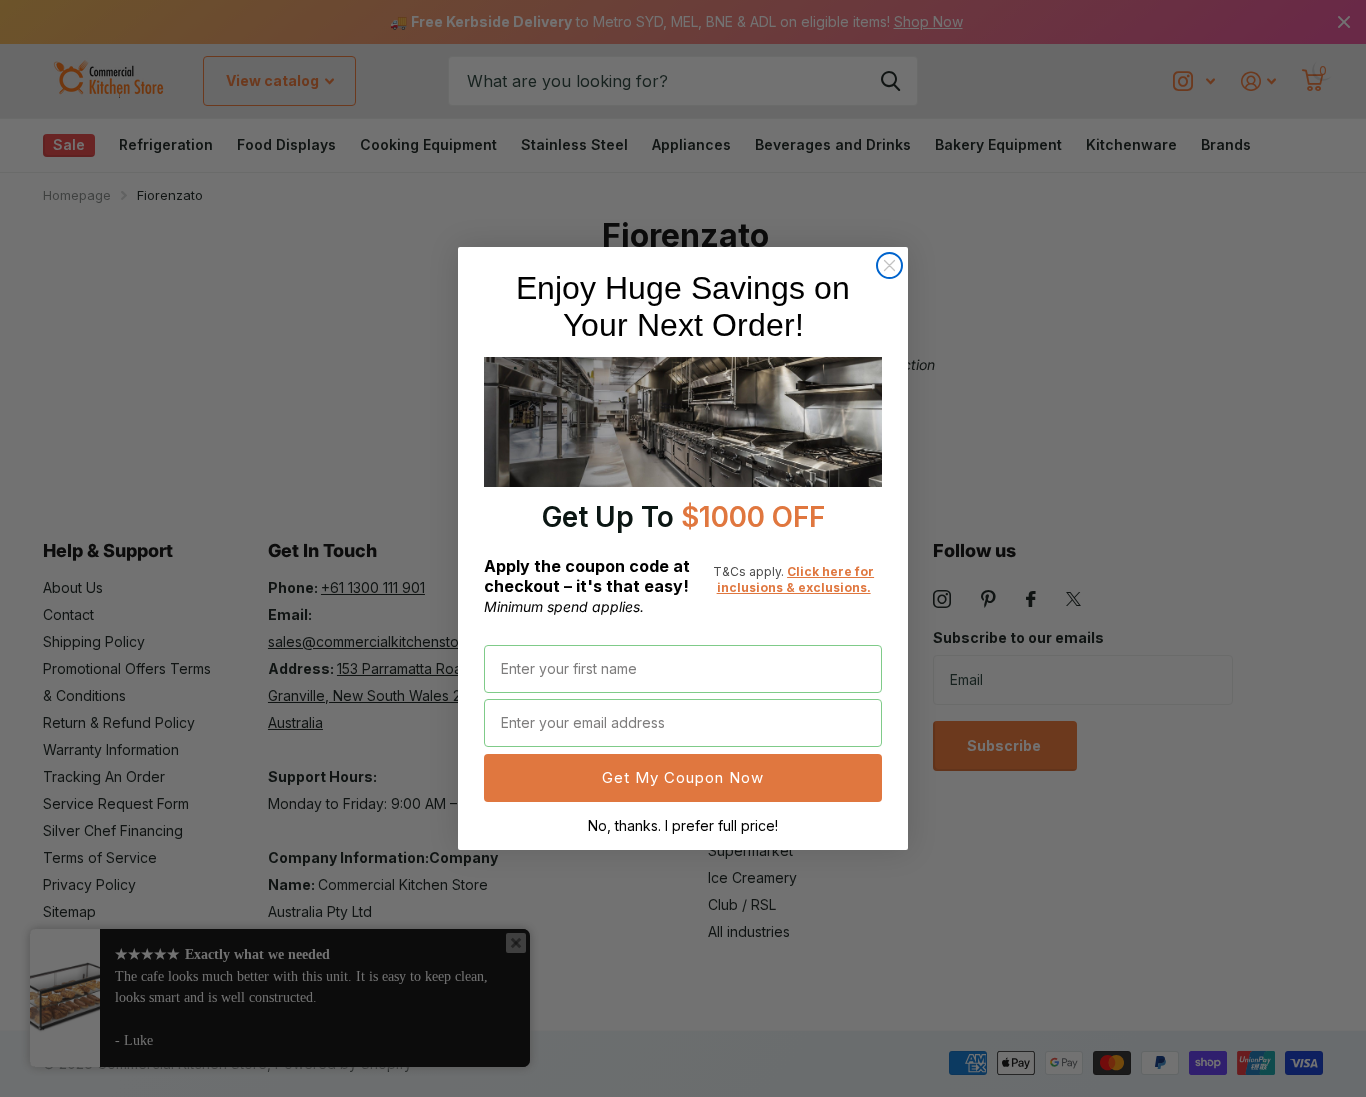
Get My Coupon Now (683, 777)
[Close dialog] (889, 265)
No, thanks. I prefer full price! (683, 825)
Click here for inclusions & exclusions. (796, 579)
